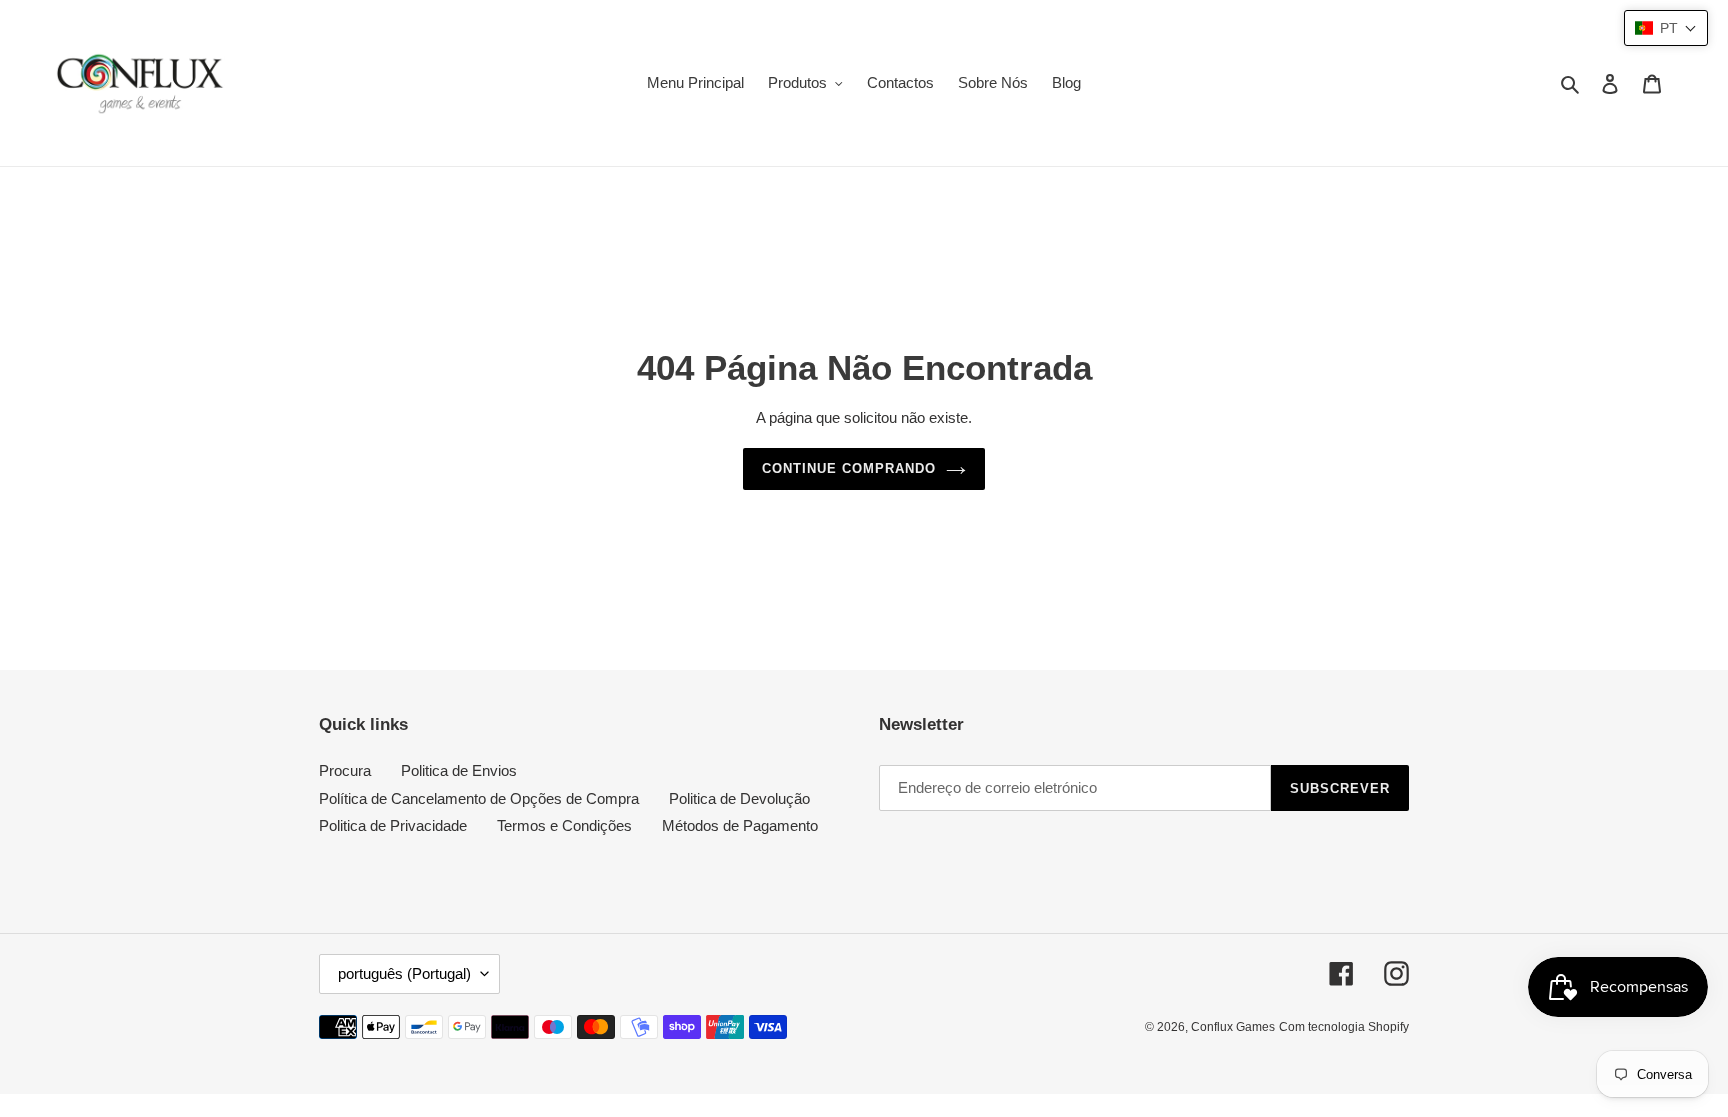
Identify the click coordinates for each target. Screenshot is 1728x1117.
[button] (1666, 28)
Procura (345, 770)
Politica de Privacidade (393, 825)
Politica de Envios (459, 770)
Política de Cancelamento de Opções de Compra (479, 798)
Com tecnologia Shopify (1344, 1027)
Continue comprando (849, 468)
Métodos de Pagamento (740, 825)
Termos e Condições (564, 825)
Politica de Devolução (739, 798)
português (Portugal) (404, 973)
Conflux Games (1233, 1027)
